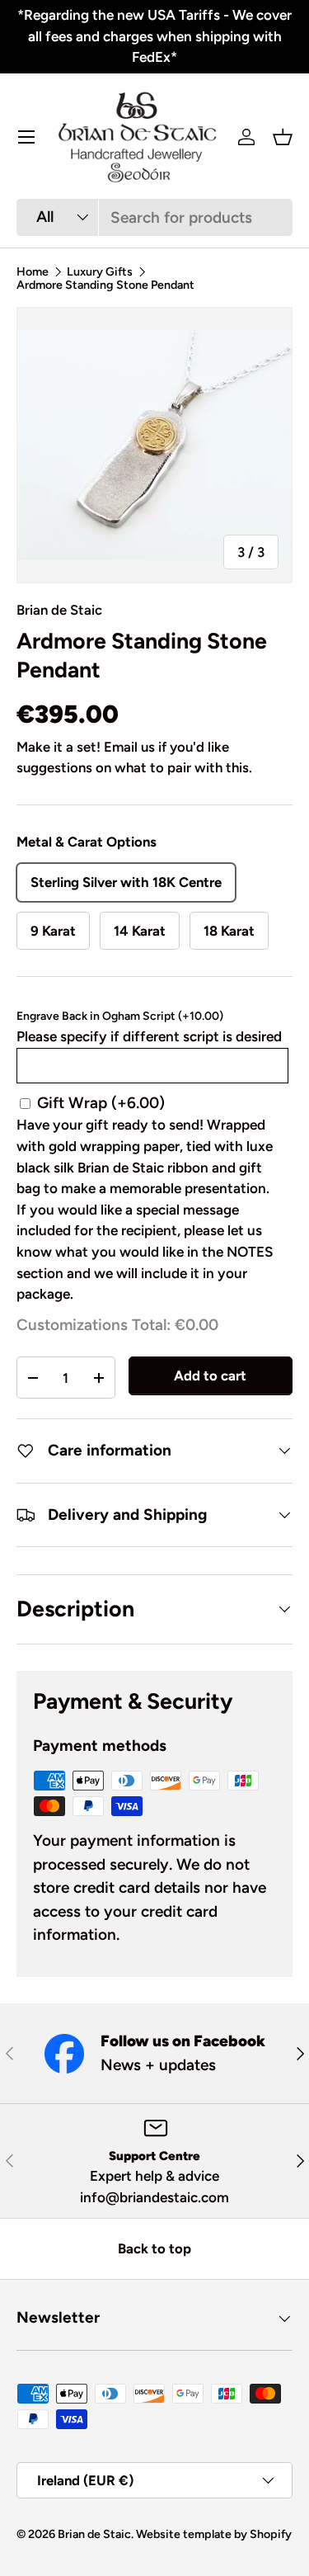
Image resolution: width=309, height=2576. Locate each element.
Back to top (154, 2248)
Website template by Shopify (214, 2534)
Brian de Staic (59, 610)
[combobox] (154, 217)
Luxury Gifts (100, 271)
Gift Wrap (101, 1103)
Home (33, 271)
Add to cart (210, 1375)
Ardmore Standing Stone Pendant (105, 285)
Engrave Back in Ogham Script (120, 1016)
